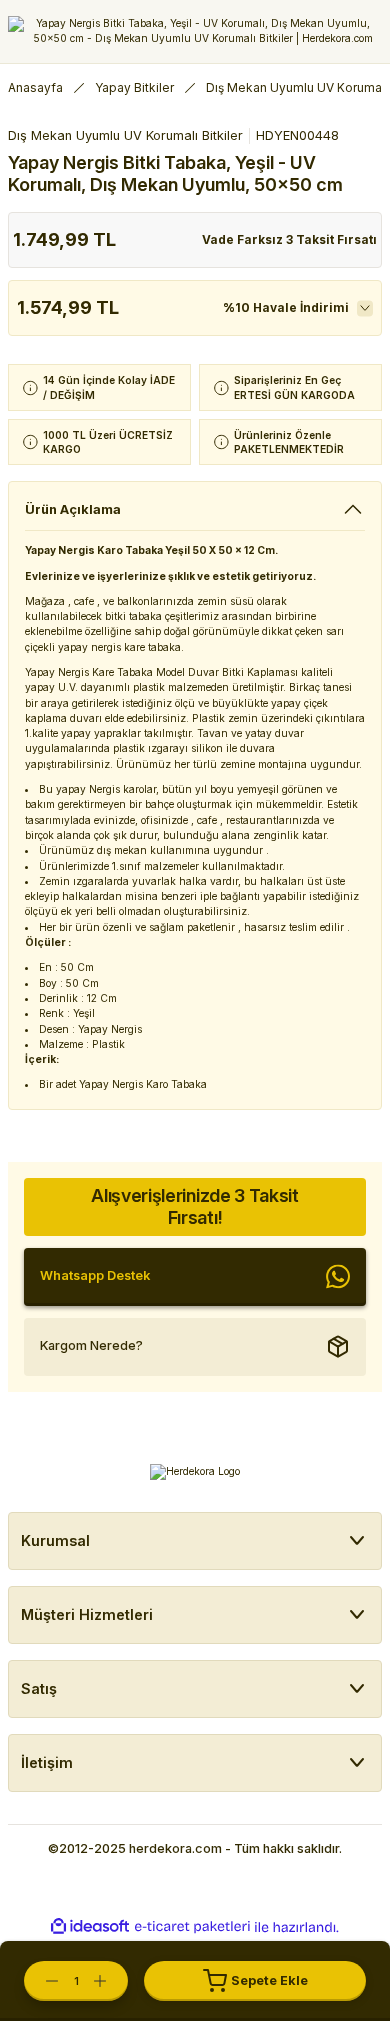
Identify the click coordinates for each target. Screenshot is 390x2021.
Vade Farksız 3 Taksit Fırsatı (289, 239)
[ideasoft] (90, 1927)
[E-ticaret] (192, 1926)
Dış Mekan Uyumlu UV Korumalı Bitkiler (125, 135)
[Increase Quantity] (110, 1981)
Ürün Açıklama (73, 509)
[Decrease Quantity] (42, 1981)
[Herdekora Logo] (195, 31)
